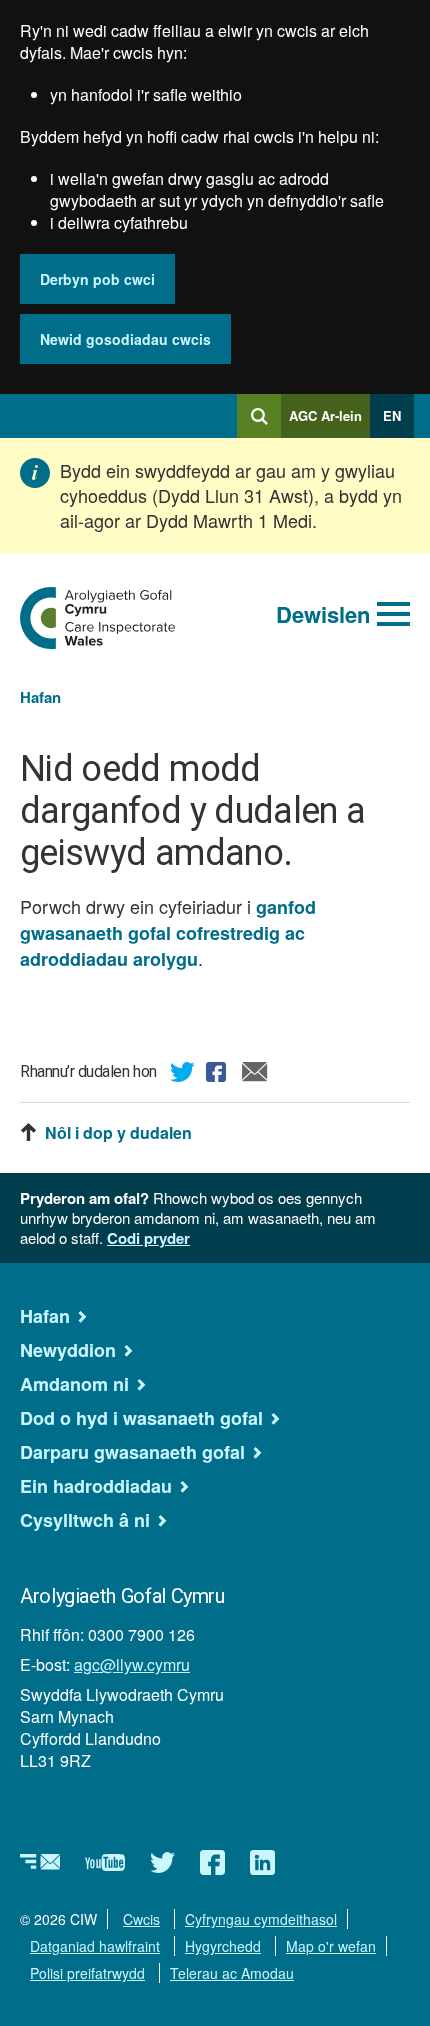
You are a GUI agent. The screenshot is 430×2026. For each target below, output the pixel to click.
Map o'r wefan (331, 1946)
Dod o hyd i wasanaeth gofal (141, 1418)
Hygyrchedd (223, 1946)
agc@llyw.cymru (132, 1664)
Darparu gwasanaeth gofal (132, 1452)
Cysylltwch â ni (85, 1520)
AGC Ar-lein (329, 422)
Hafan (40, 697)
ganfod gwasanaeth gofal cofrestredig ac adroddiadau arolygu (168, 933)
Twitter (183, 1075)
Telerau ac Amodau (232, 1973)
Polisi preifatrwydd (87, 1973)
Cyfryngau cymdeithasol (261, 1919)
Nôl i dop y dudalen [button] (118, 1133)
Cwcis (141, 1919)
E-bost (255, 1075)
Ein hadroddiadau (96, 1486)
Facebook (219, 1075)
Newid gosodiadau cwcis (125, 339)
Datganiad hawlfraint (95, 1946)
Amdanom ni (74, 1384)
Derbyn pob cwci (97, 279)
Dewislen (323, 614)
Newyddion (68, 1350)
